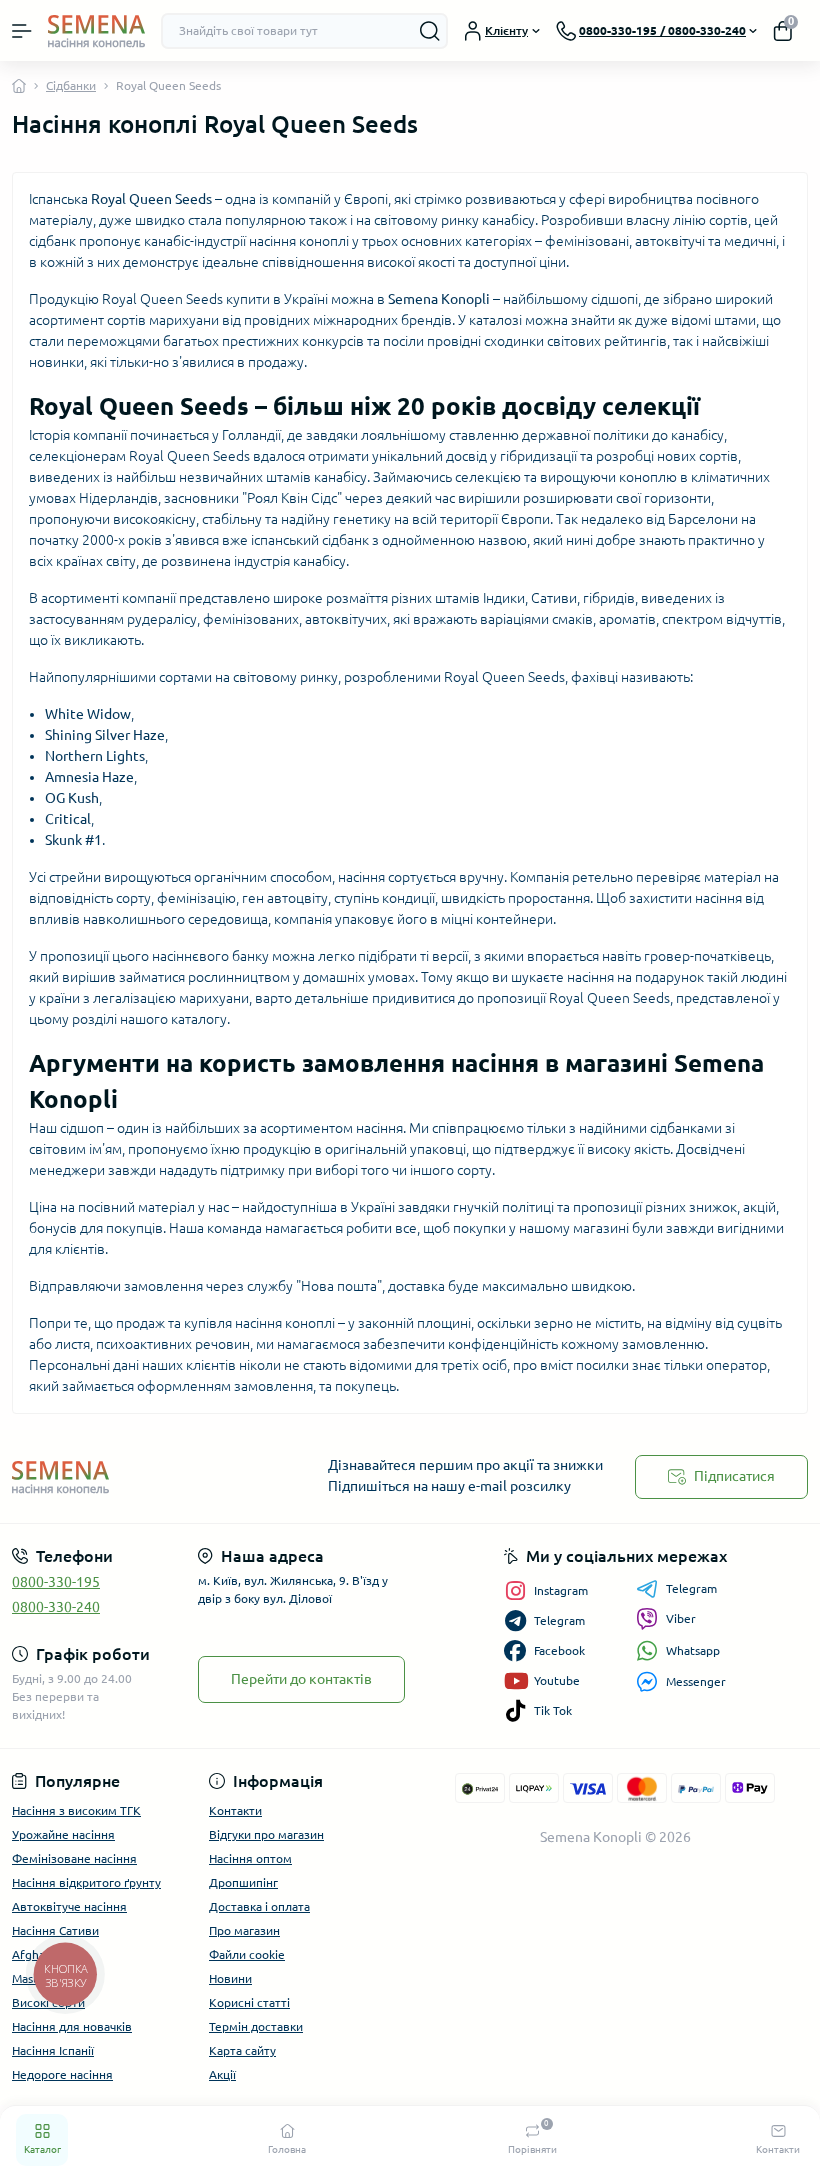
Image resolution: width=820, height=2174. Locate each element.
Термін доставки (256, 2026)
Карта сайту (242, 2050)
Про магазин (244, 1930)
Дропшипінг (243, 1882)
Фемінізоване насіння (74, 1858)
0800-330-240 (56, 1607)
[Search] (430, 31)
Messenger (696, 1681)
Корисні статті (249, 2002)
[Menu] (22, 31)
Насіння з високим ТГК (76, 1810)
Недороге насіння (62, 2074)
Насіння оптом (250, 1858)
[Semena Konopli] (136, 1476)
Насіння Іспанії (53, 2050)
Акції (222, 2074)
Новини (230, 1978)
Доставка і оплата (259, 1906)
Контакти (235, 1810)
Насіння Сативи (55, 1930)
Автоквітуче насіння (69, 1906)
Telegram (691, 1588)
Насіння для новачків (72, 2026)
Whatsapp (693, 1650)
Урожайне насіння (63, 1834)
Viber (681, 1618)
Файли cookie (247, 1954)
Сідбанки (71, 85)
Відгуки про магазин (266, 1834)
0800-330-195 (56, 1582)
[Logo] (96, 30)
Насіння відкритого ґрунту (86, 1882)
